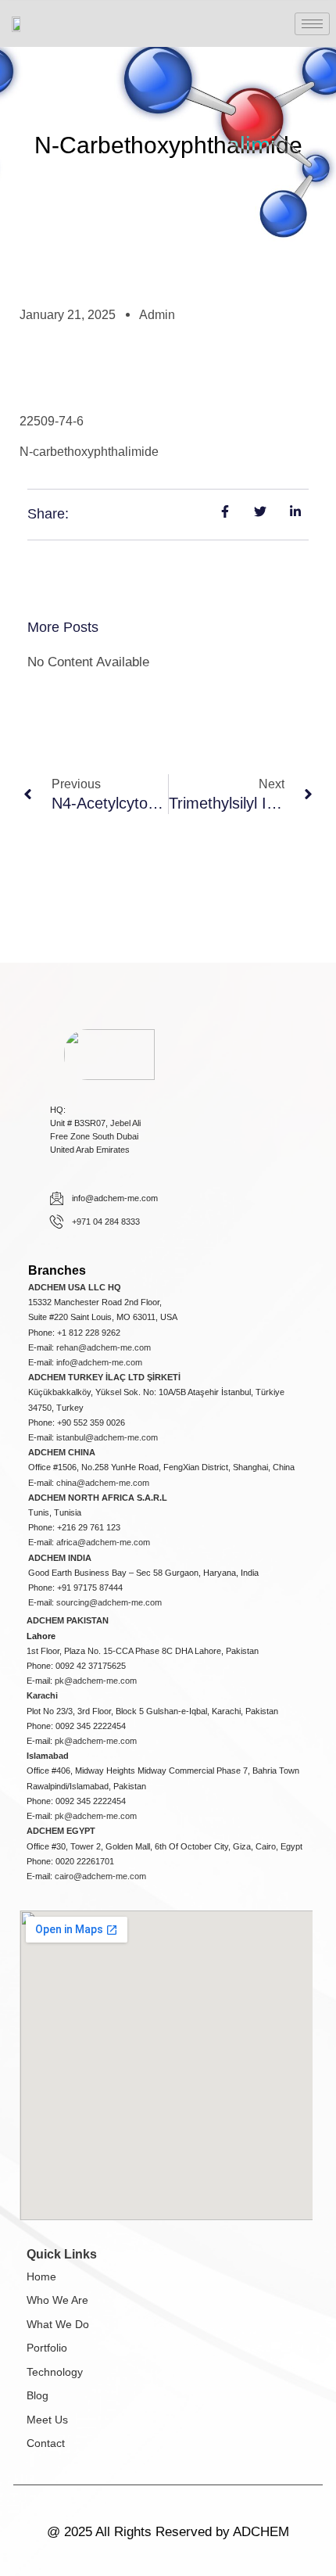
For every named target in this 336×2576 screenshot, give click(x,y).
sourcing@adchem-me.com (109, 1602)
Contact (46, 2443)
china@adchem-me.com (103, 1483)
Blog (38, 2395)
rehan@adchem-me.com (104, 1347)
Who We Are (57, 2300)
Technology (55, 2372)
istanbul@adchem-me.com (107, 1437)
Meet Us (47, 2420)
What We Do (58, 2324)
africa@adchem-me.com (103, 1542)
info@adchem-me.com (99, 1362)
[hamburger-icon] (312, 24)
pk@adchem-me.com (96, 1681)
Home (41, 2276)
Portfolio (47, 2348)
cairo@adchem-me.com (100, 1876)
